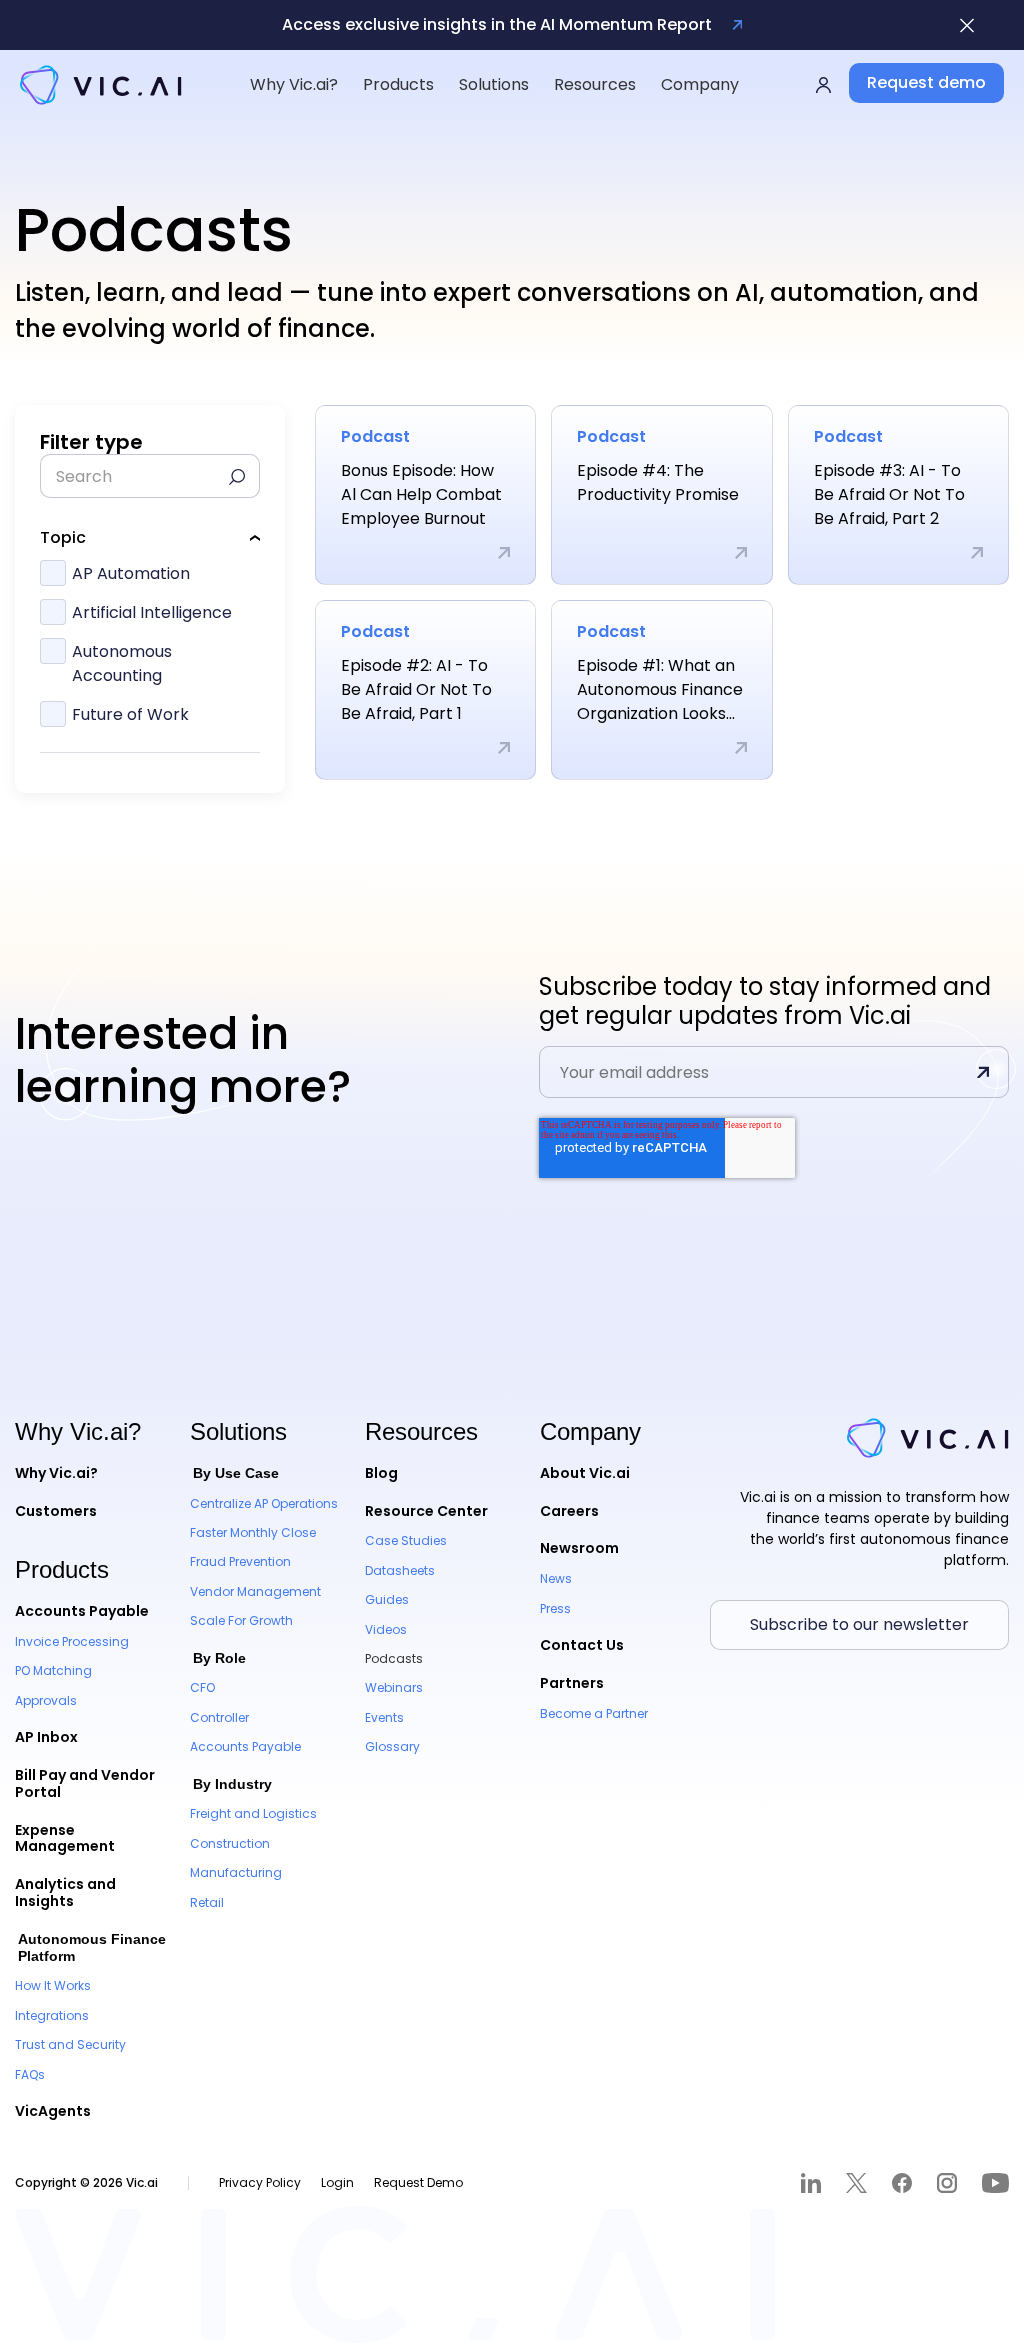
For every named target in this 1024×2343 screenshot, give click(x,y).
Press (555, 1608)
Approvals (46, 1700)
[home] (101, 85)
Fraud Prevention (240, 1561)
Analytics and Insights (65, 1892)
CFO (202, 1687)
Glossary (392, 1746)
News (556, 1578)
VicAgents (53, 2111)
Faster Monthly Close (253, 1532)
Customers (56, 1511)
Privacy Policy (260, 2182)
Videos (386, 1629)
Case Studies (406, 1540)
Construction (230, 1843)
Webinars (394, 1687)
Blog (381, 1473)
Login (337, 2182)
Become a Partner (594, 1713)
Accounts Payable (82, 1611)
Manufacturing (236, 1872)
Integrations (52, 2015)
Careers (569, 1511)
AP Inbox (46, 1737)
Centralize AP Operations (264, 1503)
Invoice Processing (72, 1641)
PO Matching (53, 1670)
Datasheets (400, 1570)
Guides (387, 1599)
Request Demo (418, 2182)
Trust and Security (70, 2044)
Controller (219, 1717)
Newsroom (579, 1548)
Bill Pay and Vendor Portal (85, 1783)
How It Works (53, 1985)
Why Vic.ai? (56, 1473)
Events (384, 1717)
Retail (207, 1902)
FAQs (30, 2074)
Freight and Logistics (253, 1813)
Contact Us (582, 1645)
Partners (572, 1683)
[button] (294, 84)
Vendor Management (255, 1591)
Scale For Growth (241, 1620)
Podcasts (394, 1658)
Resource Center (426, 1511)
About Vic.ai (585, 1473)
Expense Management (65, 1838)
